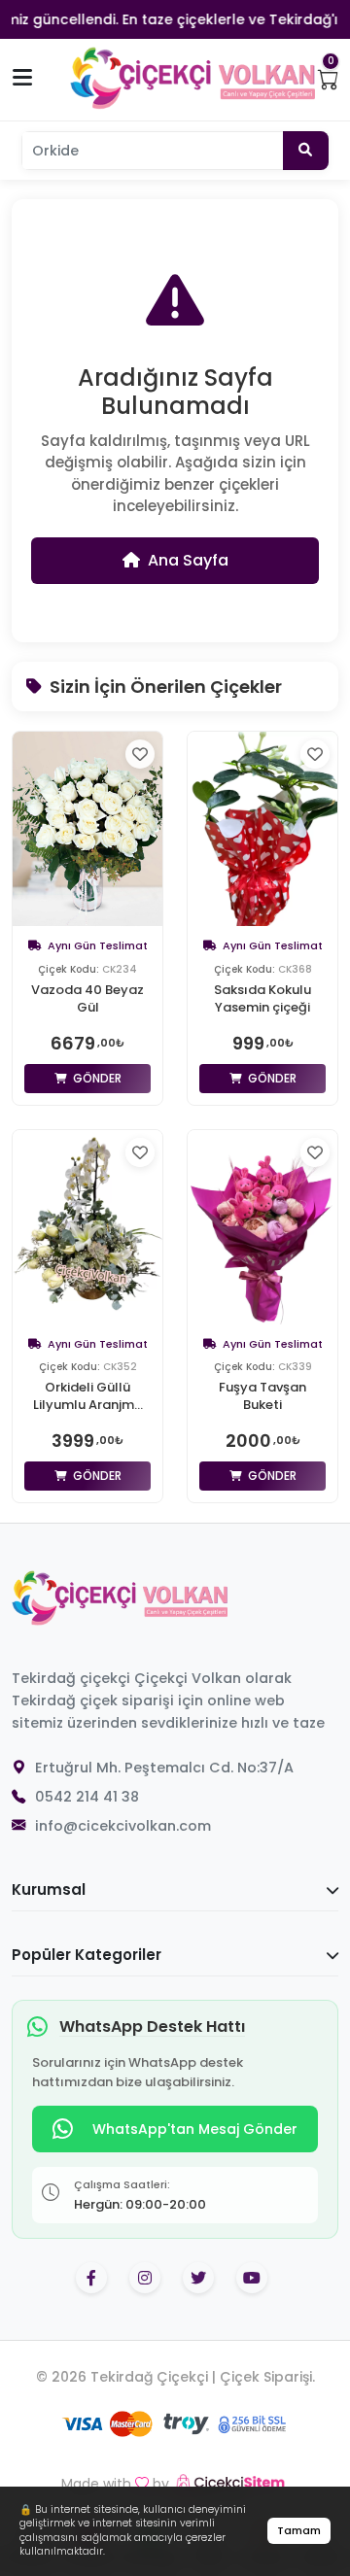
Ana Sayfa (188, 560)
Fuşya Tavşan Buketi (262, 1396)
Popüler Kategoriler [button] (87, 1955)
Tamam (299, 2530)
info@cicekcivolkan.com (123, 1826)
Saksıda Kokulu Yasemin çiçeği (262, 999)
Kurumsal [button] (49, 1889)
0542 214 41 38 (87, 1797)
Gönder (96, 1078)
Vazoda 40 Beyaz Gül (87, 999)
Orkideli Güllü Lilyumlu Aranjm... (88, 1396)
